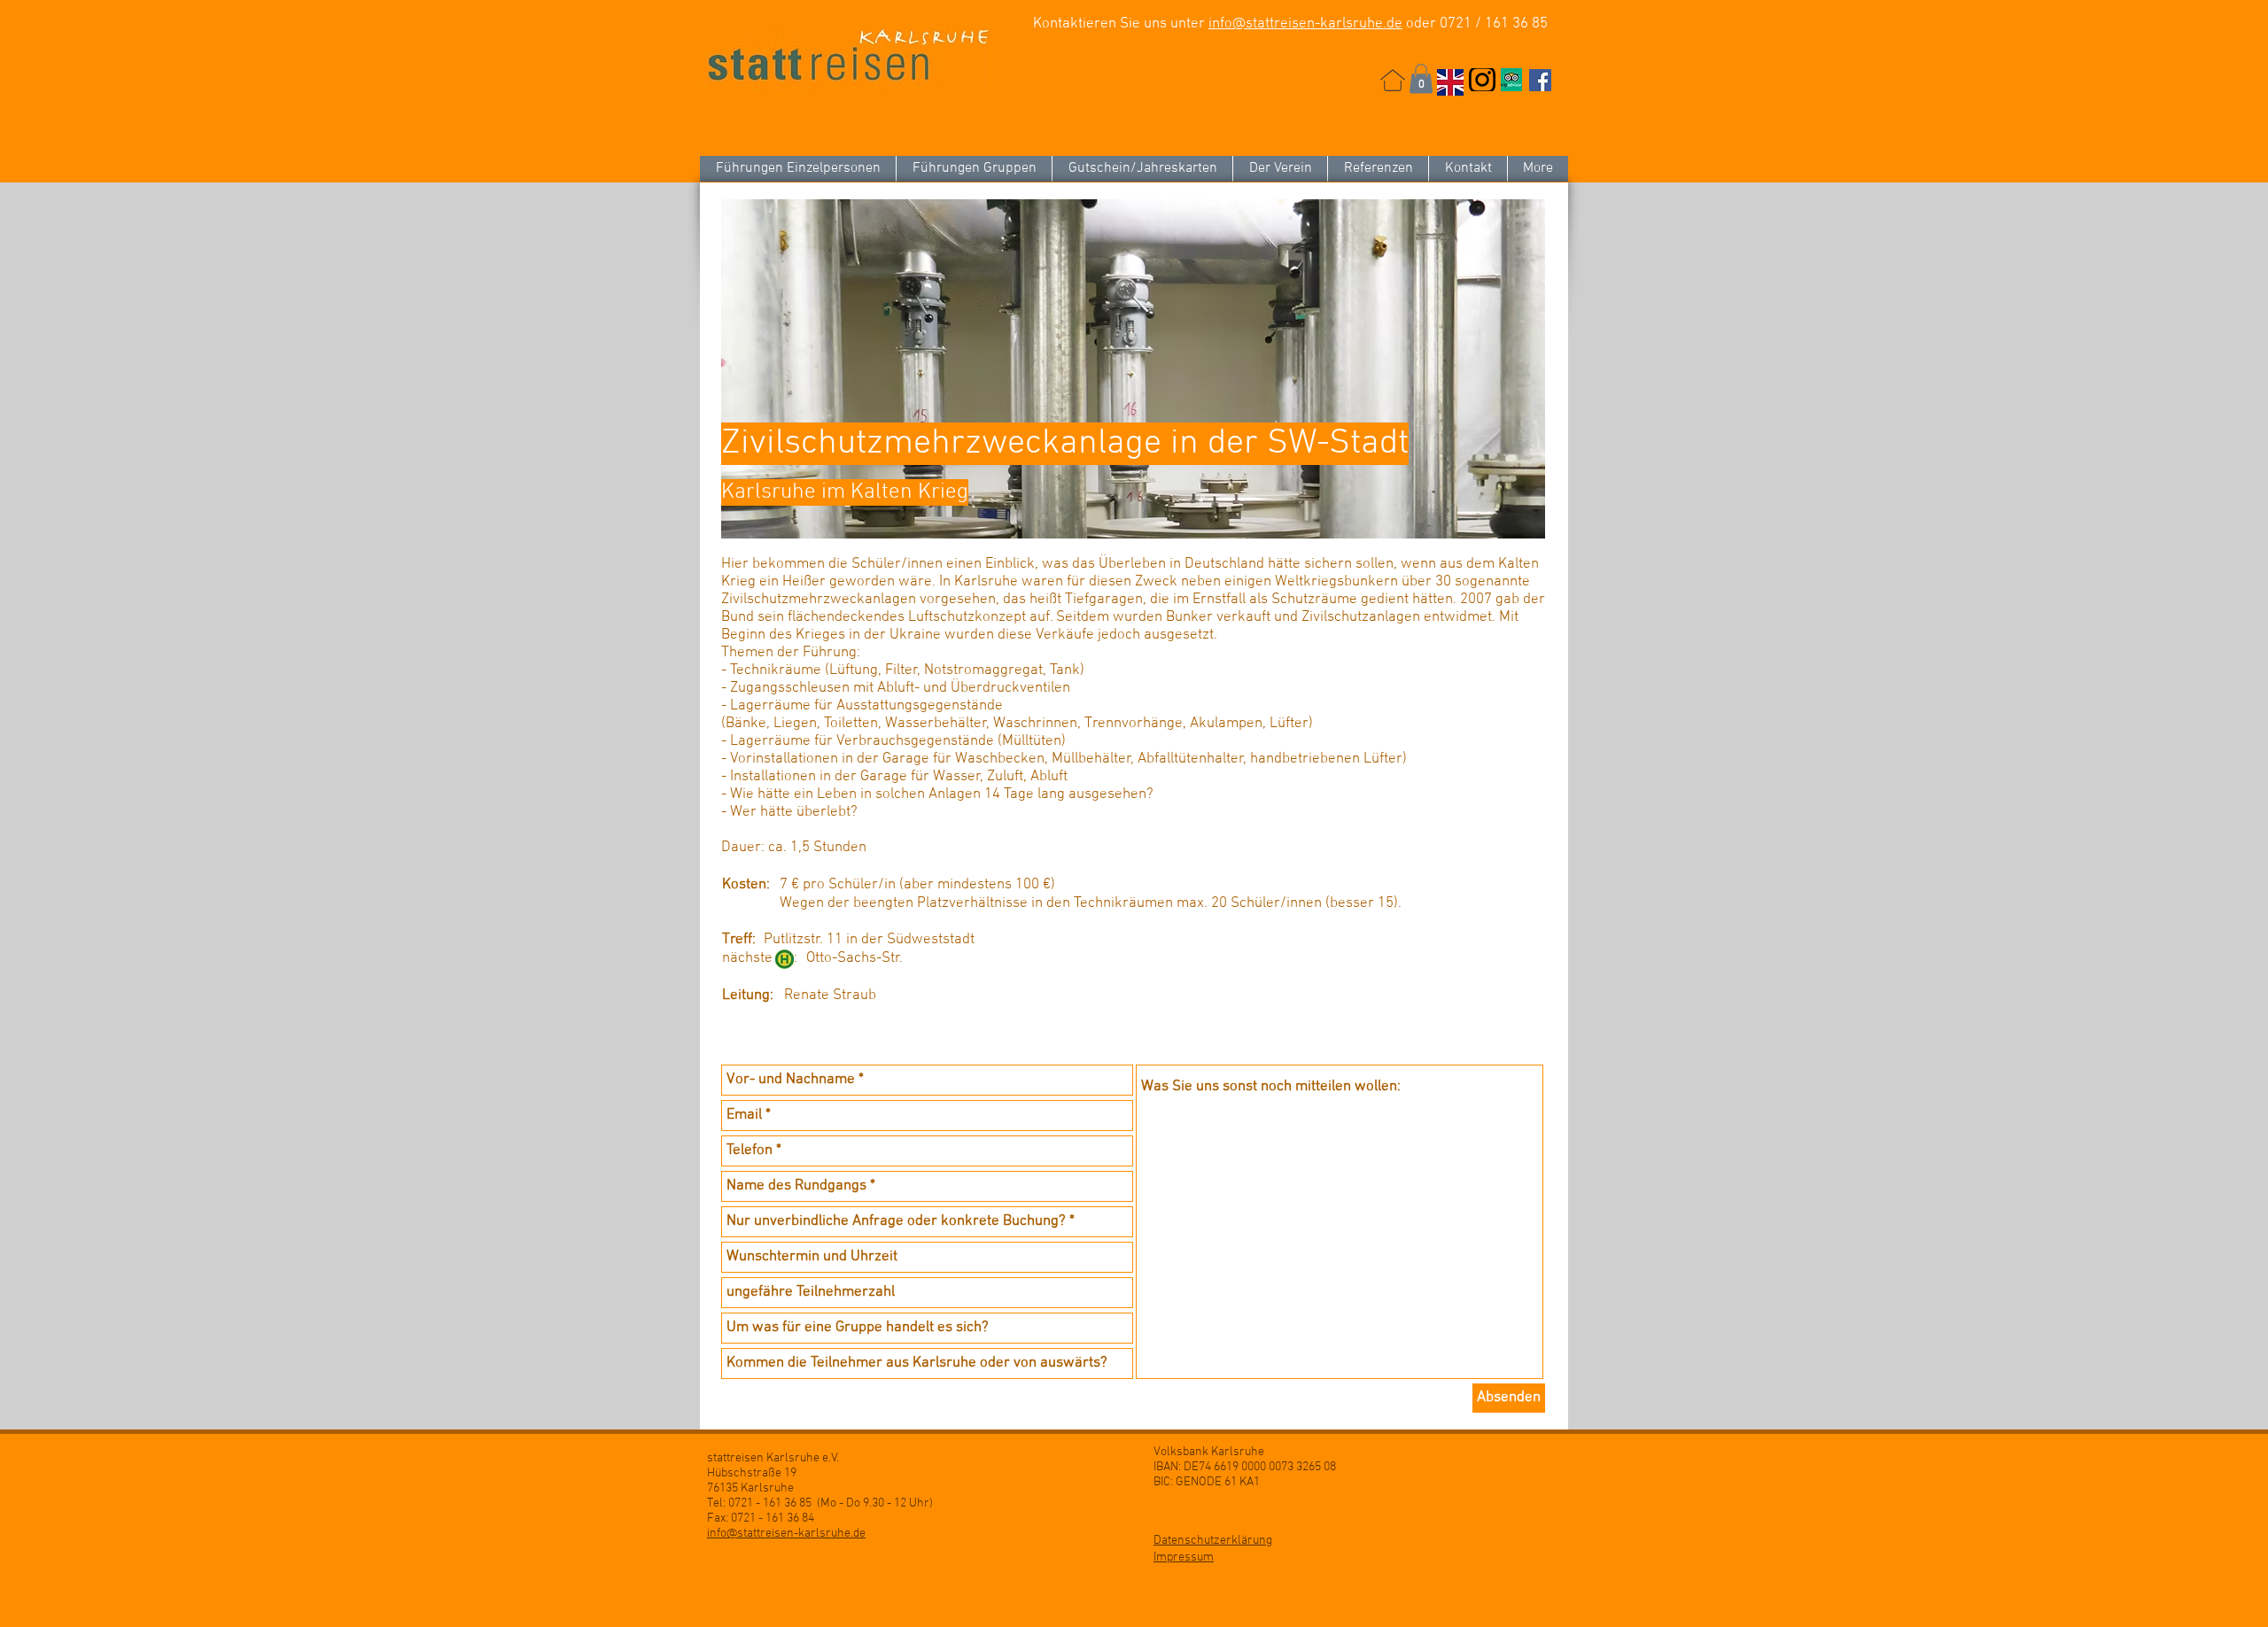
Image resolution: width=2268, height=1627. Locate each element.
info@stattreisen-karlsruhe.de (1305, 24)
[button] (1421, 78)
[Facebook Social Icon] (1540, 80)
